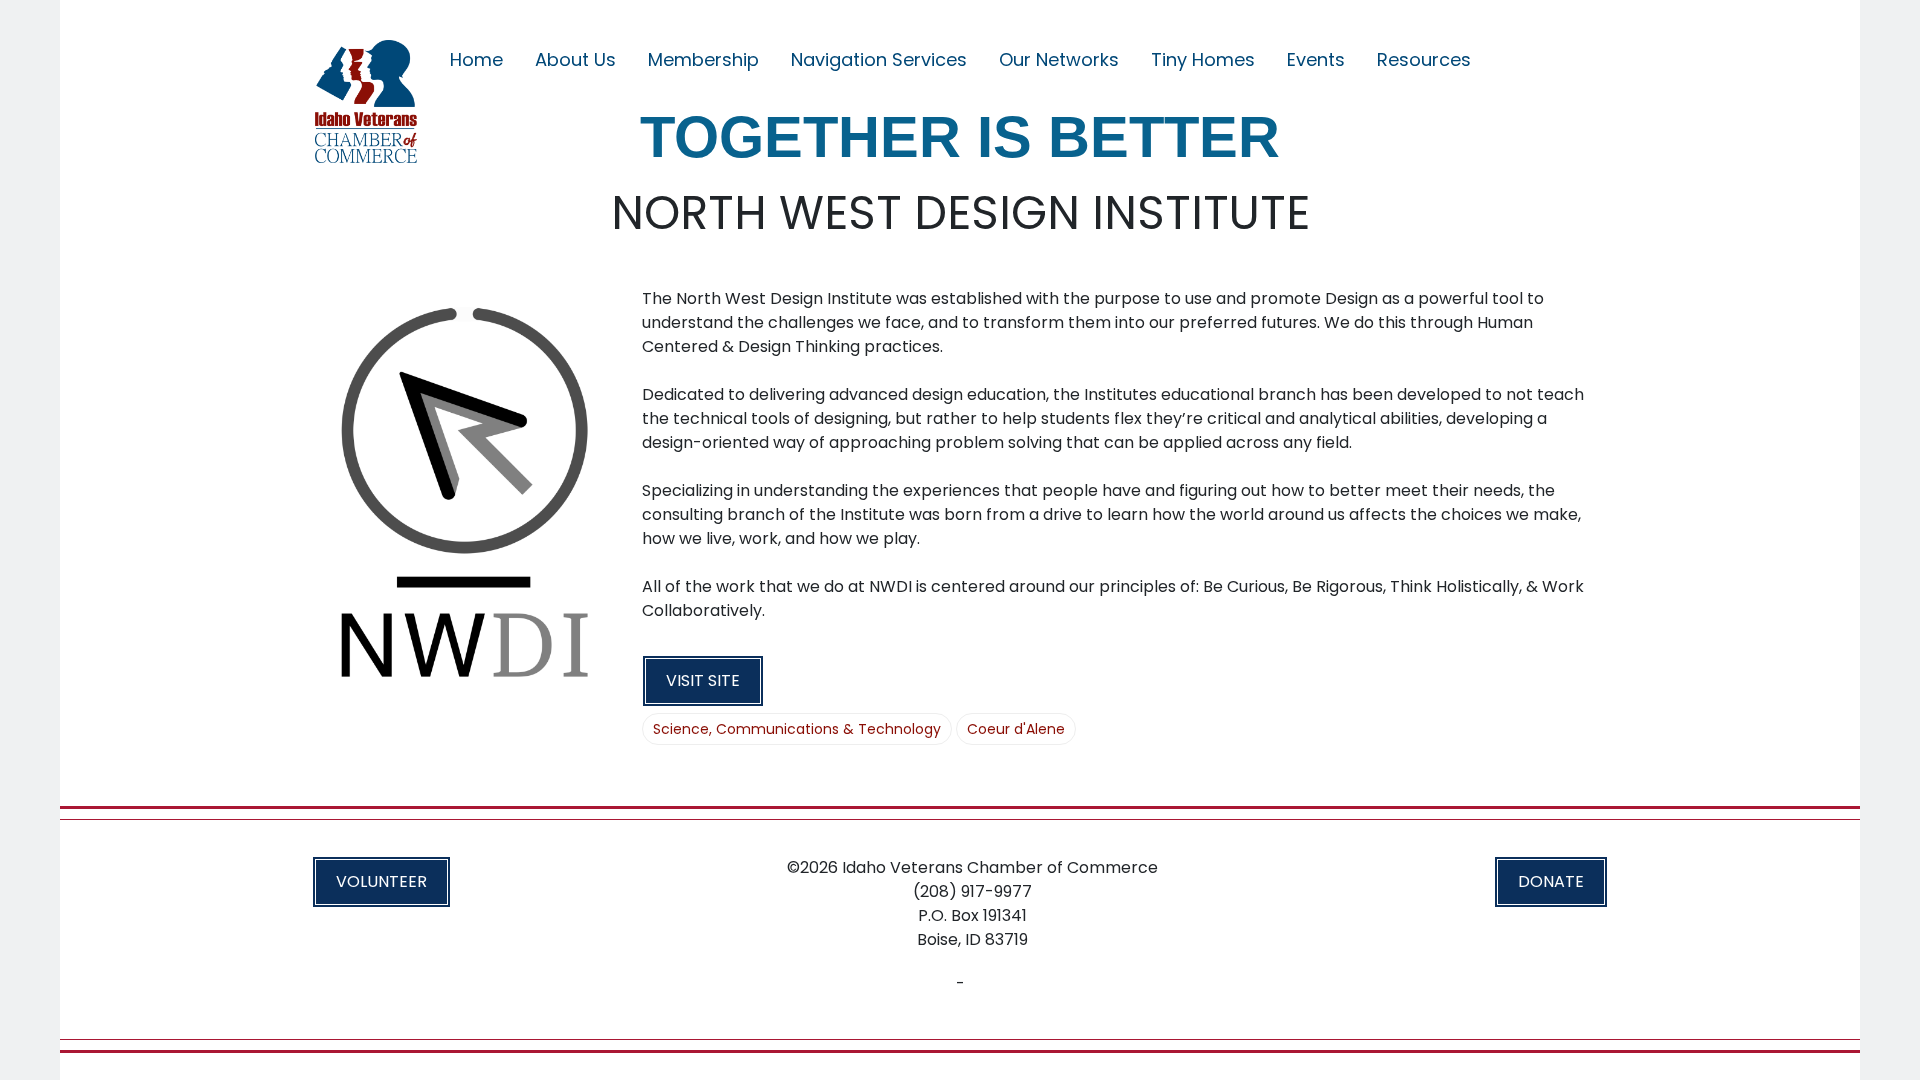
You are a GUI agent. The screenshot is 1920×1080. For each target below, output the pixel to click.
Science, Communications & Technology (797, 729)
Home (476, 59)
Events (1316, 59)
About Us (575, 59)
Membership (703, 59)
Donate (1551, 881)
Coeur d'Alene (1016, 729)
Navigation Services (879, 59)
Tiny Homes (1203, 59)
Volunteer (381, 881)
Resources (1424, 59)
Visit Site (703, 680)
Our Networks (1059, 59)
